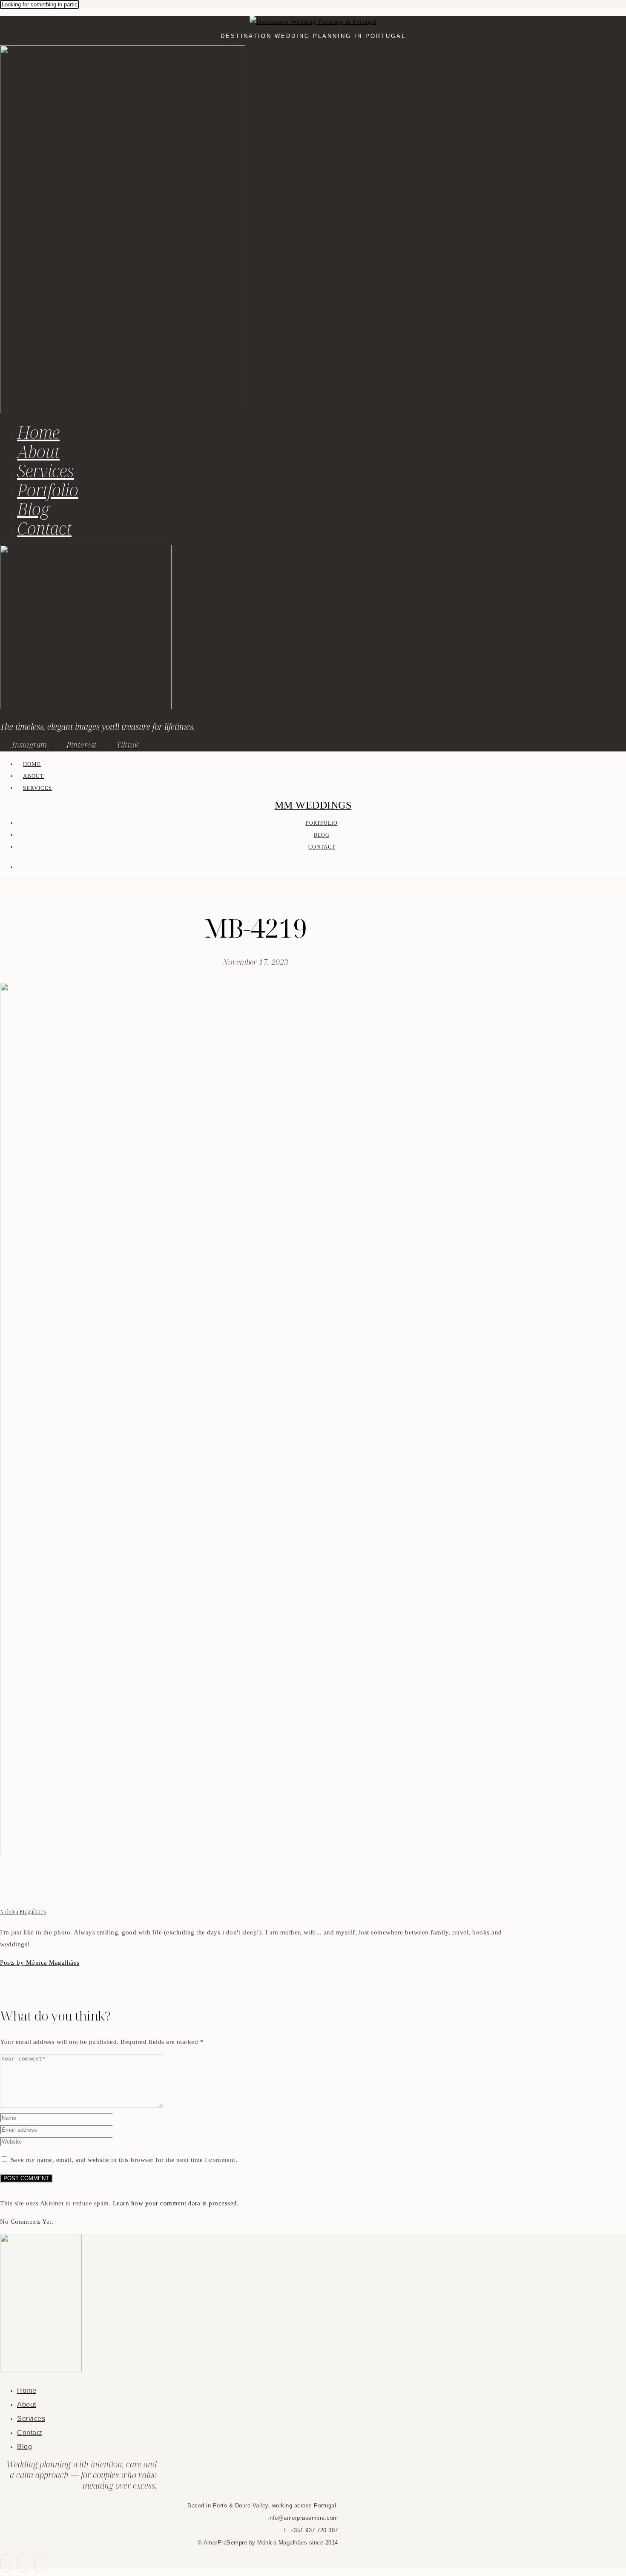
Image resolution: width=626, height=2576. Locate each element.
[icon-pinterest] (23, 2563)
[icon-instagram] (40, 2563)
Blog (33, 509)
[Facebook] (5, 1881)
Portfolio (48, 490)
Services (46, 471)
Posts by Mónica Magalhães (40, 1963)
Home (38, 432)
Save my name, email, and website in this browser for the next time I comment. (124, 2160)
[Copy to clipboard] (36, 1881)
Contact (44, 528)
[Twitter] (15, 1881)
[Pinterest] (26, 1881)
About (38, 451)
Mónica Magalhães (23, 1912)
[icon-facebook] (6, 2563)
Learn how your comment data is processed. (176, 2203)
